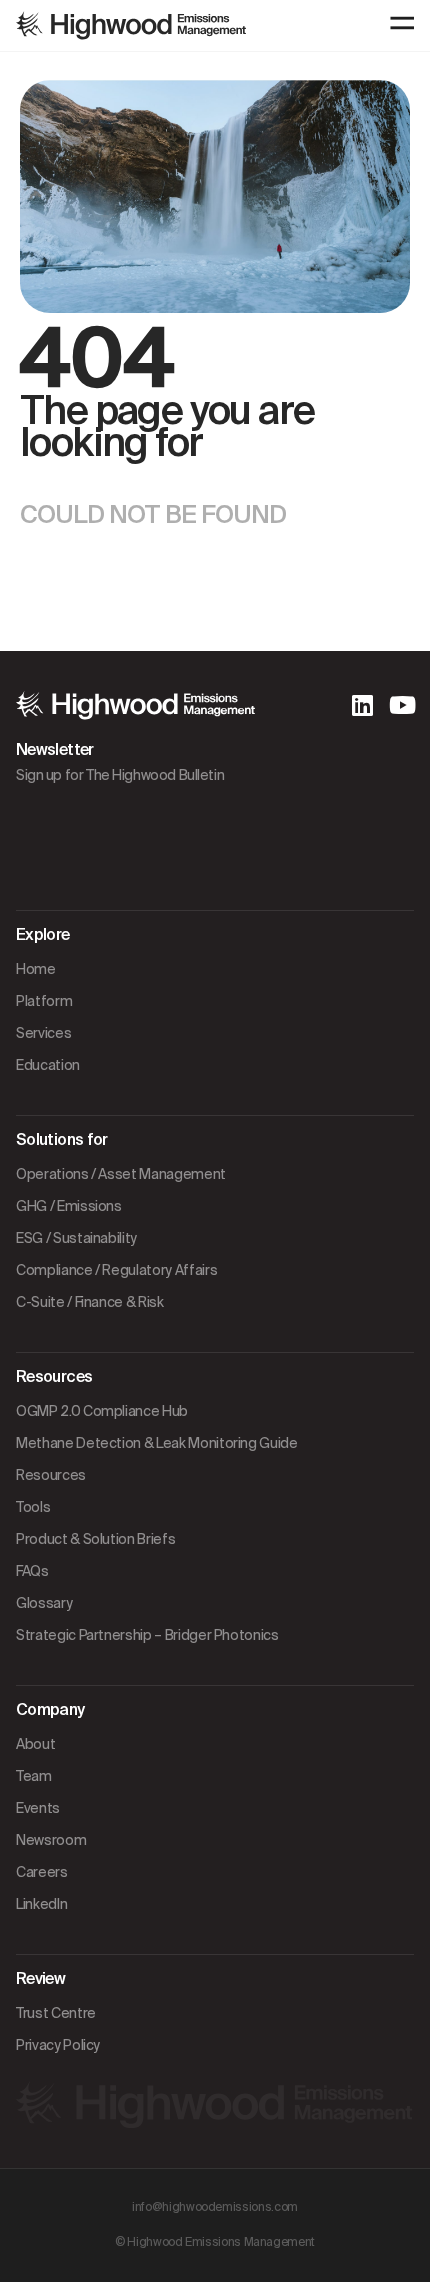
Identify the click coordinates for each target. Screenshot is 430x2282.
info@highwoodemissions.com (215, 2207)
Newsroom (51, 1840)
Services (43, 1033)
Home (36, 969)
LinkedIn (41, 1904)
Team (34, 1776)
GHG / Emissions (69, 1206)
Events (38, 1808)
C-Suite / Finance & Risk (90, 1302)
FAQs (32, 1571)
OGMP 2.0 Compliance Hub (102, 1411)
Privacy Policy (58, 2045)
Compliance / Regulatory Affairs (116, 1270)
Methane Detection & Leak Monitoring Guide (157, 1443)
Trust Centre (56, 2013)
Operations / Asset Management (121, 1174)
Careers (42, 1872)
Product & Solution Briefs (95, 1539)
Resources (51, 1475)
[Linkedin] (362, 705)
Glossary (44, 1603)
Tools (33, 1507)
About (35, 1744)
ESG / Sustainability (76, 1238)
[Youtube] (402, 705)
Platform (44, 1001)
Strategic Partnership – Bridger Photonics (147, 1635)
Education (48, 1065)
